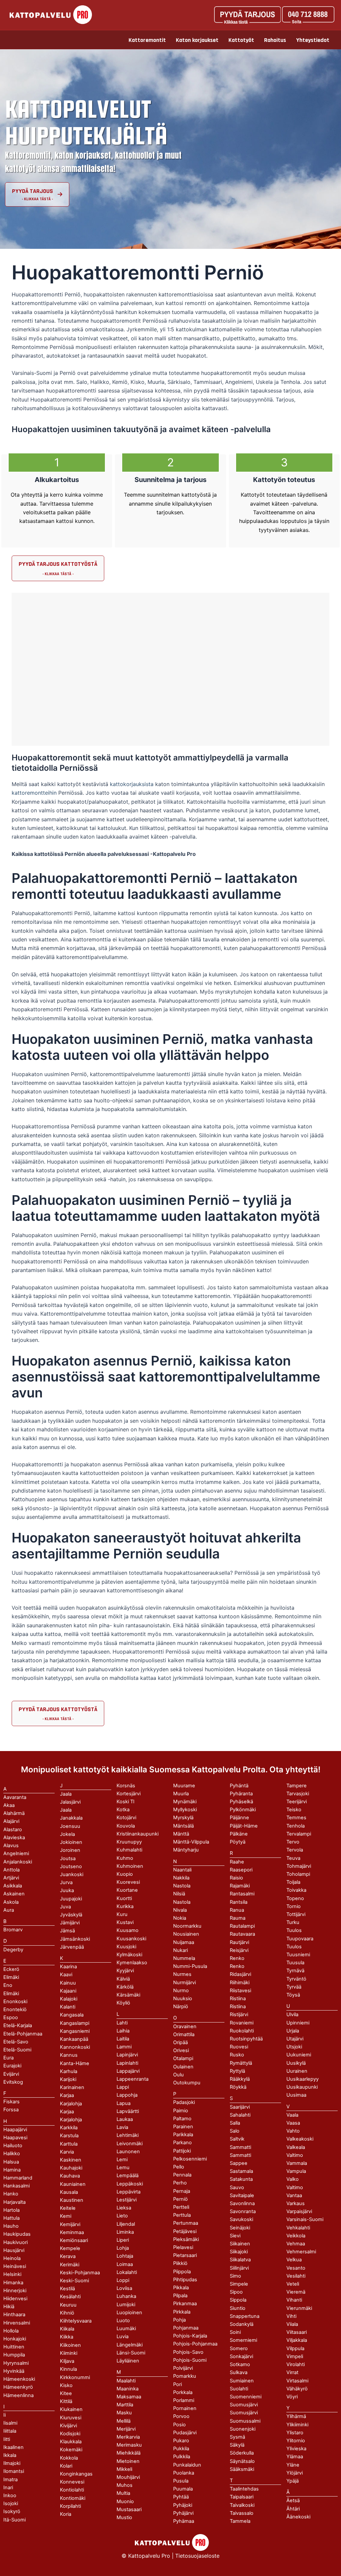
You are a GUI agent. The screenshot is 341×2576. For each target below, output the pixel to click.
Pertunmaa (186, 2223)
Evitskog (13, 2082)
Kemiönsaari (74, 2240)
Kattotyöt (241, 40)
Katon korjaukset (197, 40)
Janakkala (71, 1818)
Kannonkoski (75, 2047)
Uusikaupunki (302, 2087)
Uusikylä (296, 2063)
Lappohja (127, 2095)
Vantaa (294, 2195)
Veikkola (296, 2236)
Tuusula (295, 1963)
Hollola (11, 2331)
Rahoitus (275, 40)
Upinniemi (298, 2023)
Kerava (68, 2256)
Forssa (11, 2110)
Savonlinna (242, 2203)
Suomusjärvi (244, 2413)
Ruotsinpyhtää (246, 2039)
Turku (293, 1922)
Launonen (128, 2152)
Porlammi (184, 2400)
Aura (9, 1910)
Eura (8, 2058)
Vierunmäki (299, 2308)
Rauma (238, 1918)
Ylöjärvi (295, 2473)
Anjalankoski (18, 1862)
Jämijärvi (70, 1923)
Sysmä (237, 2437)
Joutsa (68, 1858)
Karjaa (67, 2112)
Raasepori (241, 1870)
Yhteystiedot (313, 40)
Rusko (237, 2055)
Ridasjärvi (240, 1974)
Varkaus (296, 2203)
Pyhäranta (241, 1794)
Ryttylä (237, 2071)
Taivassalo (242, 2513)
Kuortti (124, 1898)
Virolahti (296, 2364)
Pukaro (181, 2441)
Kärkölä (125, 1987)
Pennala (182, 2175)
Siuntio (238, 2308)
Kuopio (125, 1874)
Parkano (182, 2143)
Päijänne (239, 1818)
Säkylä (237, 2445)
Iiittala (10, 2431)
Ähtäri (293, 2509)
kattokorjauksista (133, 784)
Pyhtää (181, 2497)
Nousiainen (186, 1934)
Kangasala (72, 2015)
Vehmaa (296, 2244)
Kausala (69, 2192)
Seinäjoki (240, 2228)
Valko (293, 2179)
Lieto (122, 2216)
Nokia (180, 1918)
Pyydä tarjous (32, 191)
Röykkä (238, 2087)
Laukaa (125, 2119)
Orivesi (181, 2050)
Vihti (291, 2316)
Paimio (181, 2111)
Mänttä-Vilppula (191, 1842)
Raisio (236, 1878)
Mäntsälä (183, 1826)
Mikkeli (124, 2469)
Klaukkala (71, 2442)
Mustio (124, 2517)
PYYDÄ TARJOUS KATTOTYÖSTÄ (58, 564)
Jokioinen (71, 1842)
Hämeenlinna (18, 2395)
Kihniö (67, 2313)
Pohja (179, 2320)
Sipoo (236, 2292)
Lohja (123, 2248)
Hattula (11, 2218)
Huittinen (14, 2347)
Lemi (122, 2160)
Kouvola (126, 1826)
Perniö (180, 2199)
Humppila (14, 2355)
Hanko (11, 2194)
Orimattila (184, 2034)
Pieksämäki (186, 2239)
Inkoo (10, 2495)
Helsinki (12, 2274)
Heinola (12, 2258)
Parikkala (183, 2135)
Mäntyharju (186, 1850)
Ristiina (238, 2007)
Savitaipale (242, 2195)
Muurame (184, 1786)
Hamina (12, 2170)
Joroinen (70, 1850)
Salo (235, 2131)
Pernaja (182, 2191)
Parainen (183, 2127)
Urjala (293, 2031)
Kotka (123, 1810)
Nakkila (181, 1878)
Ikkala (10, 2455)
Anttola (11, 1870)
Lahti (122, 2023)
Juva (65, 1907)
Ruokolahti (242, 2031)
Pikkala (181, 2288)
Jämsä (67, 1931)
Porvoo (181, 2416)
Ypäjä (293, 2481)
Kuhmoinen (130, 1866)
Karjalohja (71, 2120)
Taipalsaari (242, 2497)
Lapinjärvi (127, 2055)
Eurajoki (12, 2066)
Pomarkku (185, 2376)
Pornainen (185, 2408)
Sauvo (237, 2187)
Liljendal (126, 2224)
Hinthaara (14, 2315)
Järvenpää (72, 1947)
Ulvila (292, 2014)
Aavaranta (15, 1797)
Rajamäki (240, 1886)
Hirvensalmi (17, 2323)
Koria (66, 2514)
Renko (237, 1966)
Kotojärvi (126, 1818)
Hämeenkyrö (18, 2387)
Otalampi (183, 2058)
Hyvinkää (14, 2371)
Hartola (11, 2210)
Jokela (67, 1834)
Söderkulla (242, 2453)
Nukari (180, 1950)
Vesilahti (296, 2276)
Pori (177, 2384)
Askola (11, 1902)
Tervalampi (299, 1834)
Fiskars (11, 2102)
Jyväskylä (71, 1915)
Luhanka (126, 2296)
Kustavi (125, 1922)
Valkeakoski (300, 2139)
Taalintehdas (244, 2489)
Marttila (125, 2405)
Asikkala (13, 1886)
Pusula (181, 2481)
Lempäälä (128, 2175)
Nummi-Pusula (190, 1966)
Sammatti (240, 2155)
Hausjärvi (14, 2250)
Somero (239, 2348)
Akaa (9, 1805)
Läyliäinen (128, 2361)
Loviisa (124, 2288)
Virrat (292, 2372)
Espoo (11, 2017)
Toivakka (296, 1890)
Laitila (123, 2039)
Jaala (66, 1810)
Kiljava (67, 2361)
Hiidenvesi (15, 2299)
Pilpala (180, 2296)
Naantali (182, 1870)
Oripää (180, 2042)
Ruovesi (239, 2047)
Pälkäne (239, 1834)
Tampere (297, 1786)
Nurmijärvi (184, 1983)
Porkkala (183, 2392)
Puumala (183, 2489)
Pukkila (181, 2449)
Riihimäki (240, 1983)
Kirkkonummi (75, 2377)
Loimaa (125, 2264)
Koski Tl (125, 1802)
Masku (124, 2413)
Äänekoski (298, 2517)
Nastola (182, 1902)
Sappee (239, 2163)
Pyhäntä (239, 1786)
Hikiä (9, 2307)
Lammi (124, 2047)
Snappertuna (245, 2316)
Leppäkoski (130, 2184)
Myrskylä (183, 1818)
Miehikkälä (129, 2453)
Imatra (10, 2480)
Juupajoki (71, 1899)
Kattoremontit (147, 40)
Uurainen (297, 2071)
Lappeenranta (133, 2079)
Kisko (66, 2385)
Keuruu (68, 2305)
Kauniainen (73, 2184)
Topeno (295, 1898)
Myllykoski (185, 1810)
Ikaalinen (13, 2447)
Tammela (240, 2521)
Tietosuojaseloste (197, 2556)
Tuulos (294, 1947)
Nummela (184, 1958)
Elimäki (11, 1977)
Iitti (7, 2439)
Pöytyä (238, 1842)
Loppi (123, 2280)
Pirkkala (182, 2312)
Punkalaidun (187, 2465)
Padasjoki (184, 2102)
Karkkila (69, 2128)
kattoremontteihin (34, 793)
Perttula (182, 2215)
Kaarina (68, 1967)
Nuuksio (183, 1999)
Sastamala (241, 2171)
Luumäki (126, 2329)
